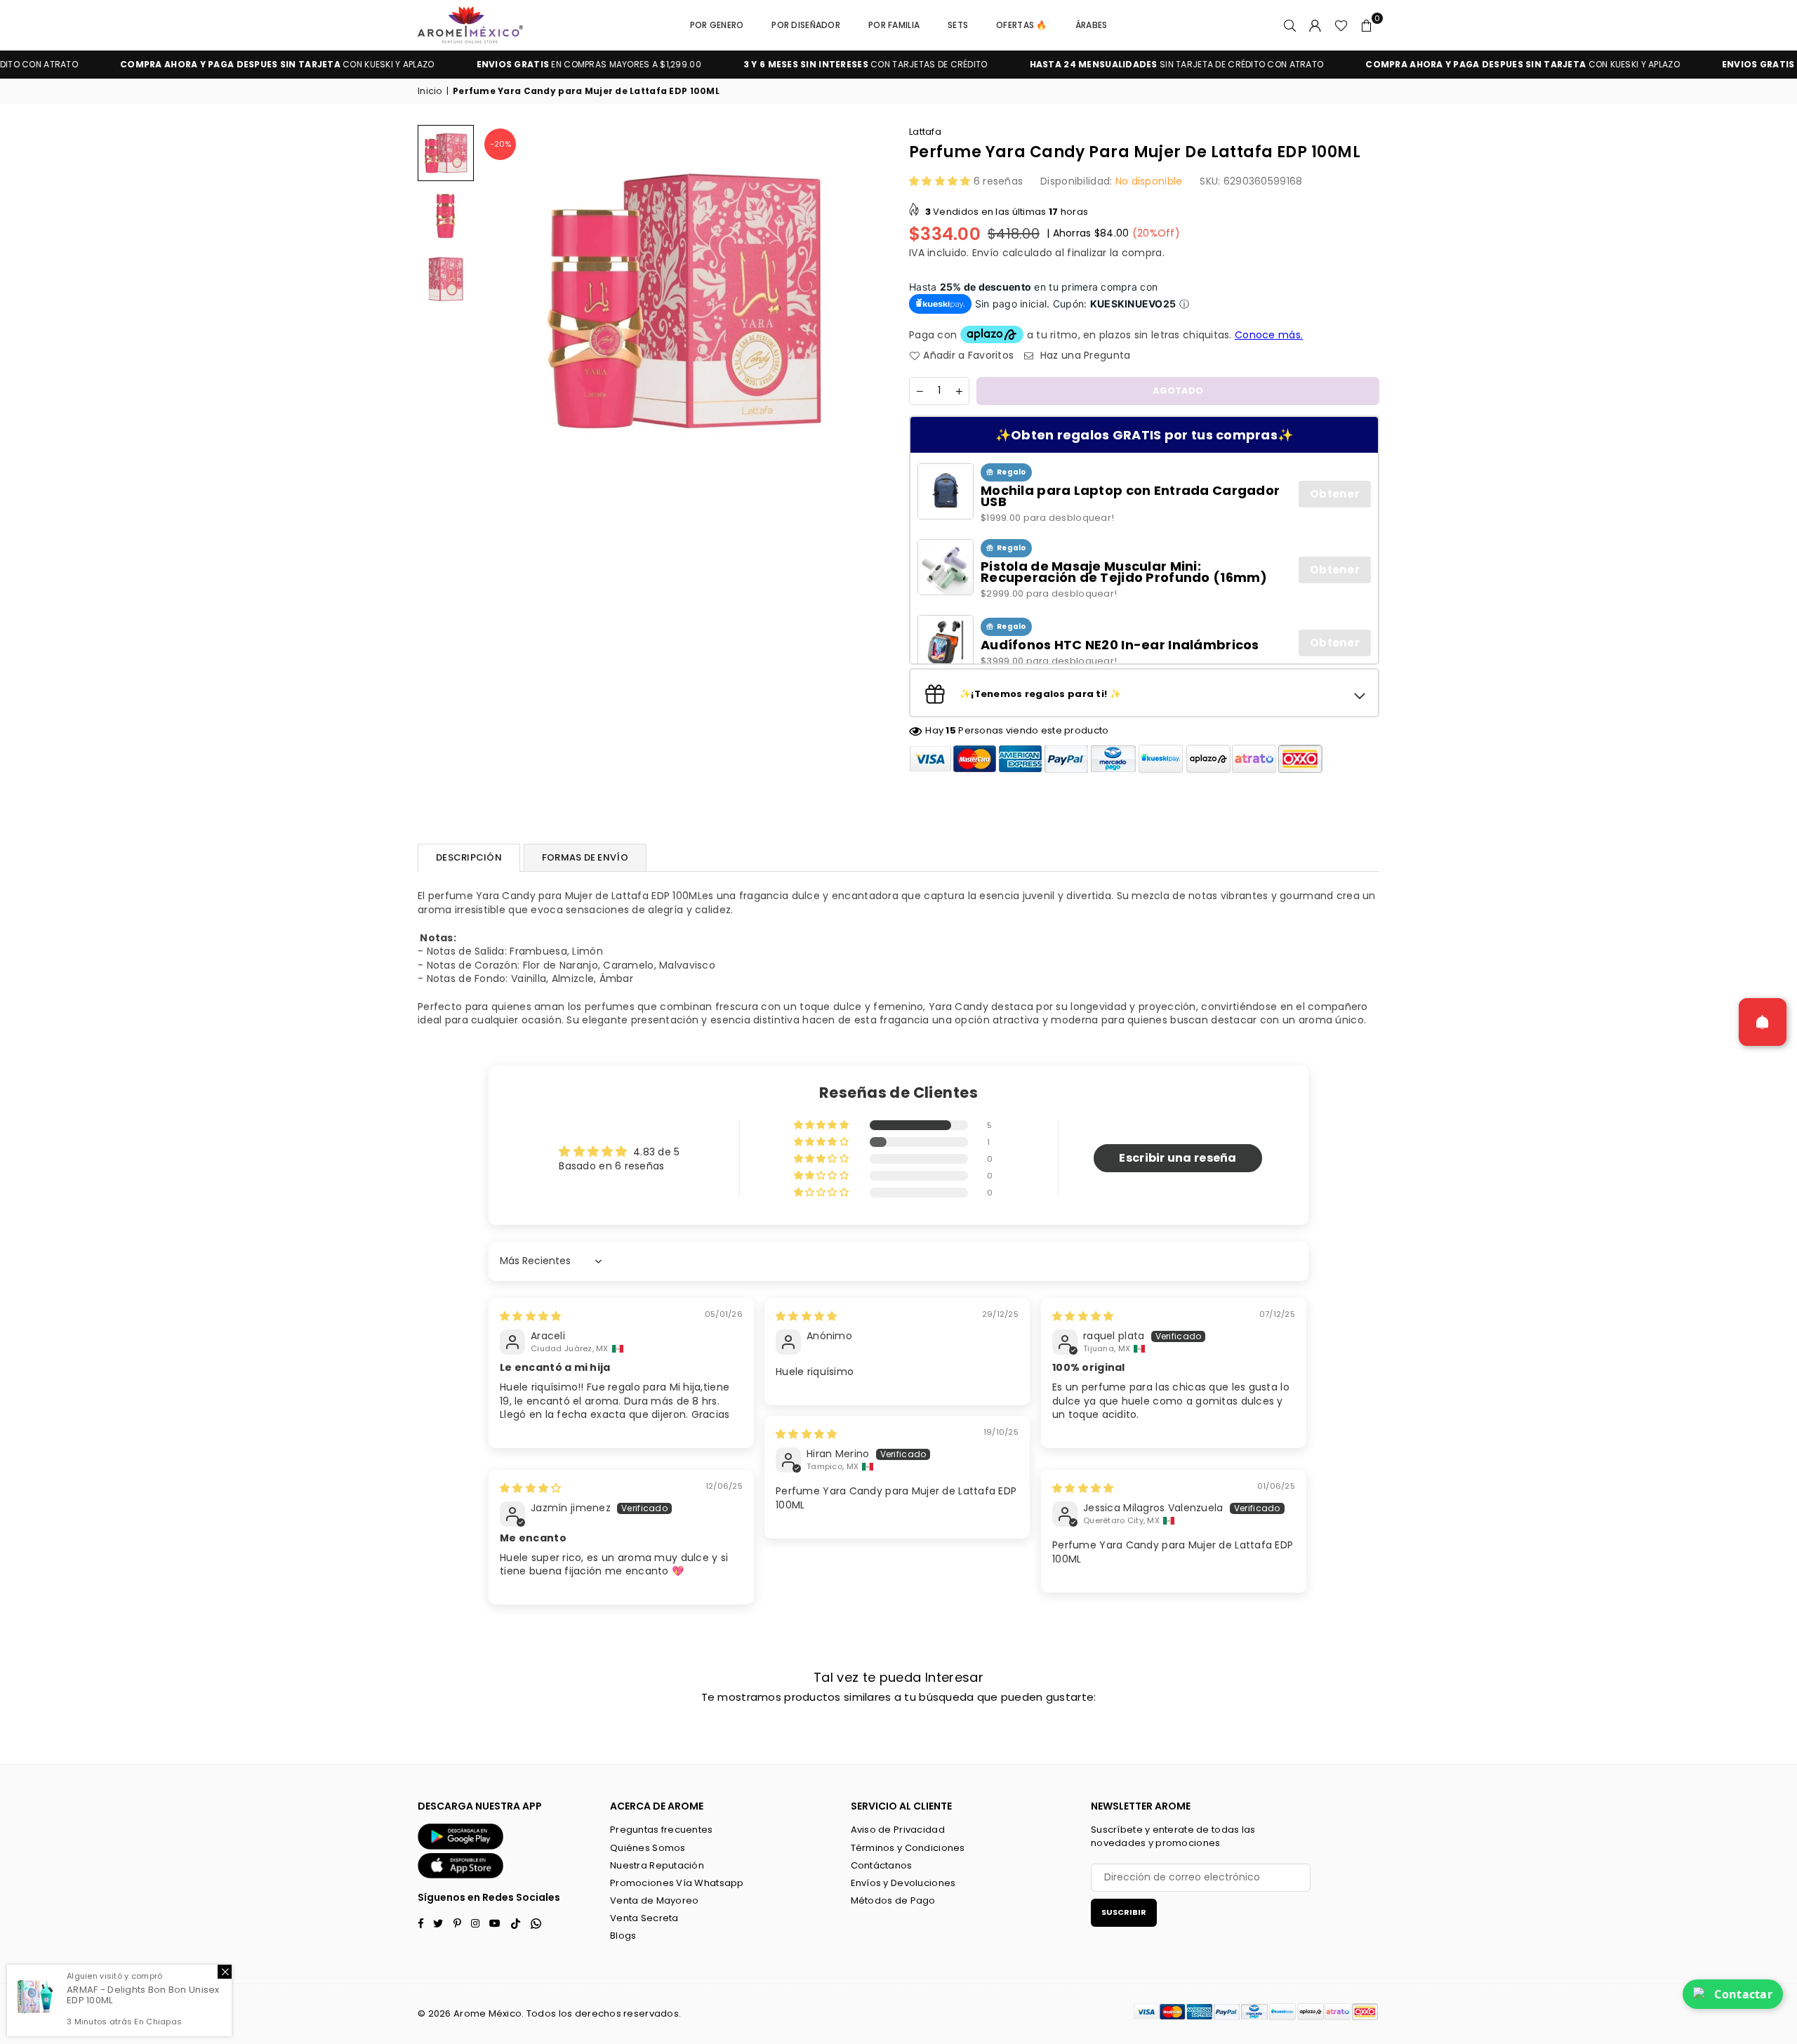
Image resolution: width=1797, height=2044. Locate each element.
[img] (530, 1316)
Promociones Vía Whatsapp (677, 1883)
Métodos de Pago (893, 1900)
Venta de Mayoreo (654, 1900)
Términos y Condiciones (908, 1848)
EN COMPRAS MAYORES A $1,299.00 (487, 65)
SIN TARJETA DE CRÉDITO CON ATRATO (1075, 65)
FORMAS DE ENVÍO (585, 857)
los (566, 2013)
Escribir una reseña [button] (1178, 1158)
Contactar (1743, 1994)
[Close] (225, 1972)
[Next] (869, 300)
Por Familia (894, 25)
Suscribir (1124, 1912)
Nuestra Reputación (657, 1865)
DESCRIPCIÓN (469, 857)
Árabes (1092, 25)
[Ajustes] (1315, 25)
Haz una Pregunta (1084, 356)
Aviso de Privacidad (898, 1830)
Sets (958, 25)
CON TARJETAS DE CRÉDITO (764, 65)
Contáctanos (882, 1865)
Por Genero (717, 25)
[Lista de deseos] (1341, 25)
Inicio (430, 91)
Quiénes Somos (648, 1848)
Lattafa (925, 132)
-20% (500, 144)
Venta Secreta (644, 1918)
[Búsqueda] (1290, 25)
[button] (1367, 25)
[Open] (1763, 1022)
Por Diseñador (806, 25)
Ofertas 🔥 (1022, 25)
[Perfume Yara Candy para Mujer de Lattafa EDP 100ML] (446, 153)
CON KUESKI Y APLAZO (175, 65)
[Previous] (500, 300)
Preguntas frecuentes (662, 1830)
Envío (986, 253)
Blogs (623, 1936)
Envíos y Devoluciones (903, 1883)
